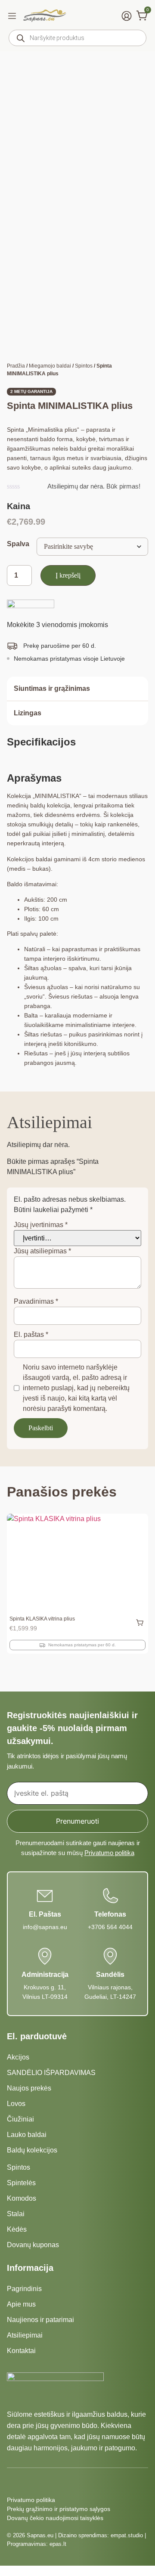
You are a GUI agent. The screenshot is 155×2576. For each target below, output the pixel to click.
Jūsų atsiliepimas (42, 1251)
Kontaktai (21, 2351)
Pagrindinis (24, 2289)
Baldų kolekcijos (32, 2150)
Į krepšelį (68, 575)
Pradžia (16, 366)
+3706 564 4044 (110, 1927)
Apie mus (21, 2304)
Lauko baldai (27, 2135)
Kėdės (17, 2229)
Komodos (22, 2198)
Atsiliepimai (25, 2335)
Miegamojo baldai (50, 366)
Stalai (16, 2214)
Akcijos (18, 2057)
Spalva (18, 544)
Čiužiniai (20, 2119)
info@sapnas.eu (45, 1927)
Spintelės (21, 2183)
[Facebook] (12, 2482)
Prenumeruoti (77, 1821)
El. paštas (31, 1334)
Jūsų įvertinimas (41, 1225)
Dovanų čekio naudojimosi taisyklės (55, 2518)
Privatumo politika (109, 1853)
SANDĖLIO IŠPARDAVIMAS (51, 2073)
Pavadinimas (36, 1301)
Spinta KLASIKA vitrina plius (42, 1619)
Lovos (16, 2104)
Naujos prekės (29, 2088)
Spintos (84, 366)
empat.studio (127, 2535)
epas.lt (58, 2544)
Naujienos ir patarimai (40, 2320)
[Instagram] (28, 2482)
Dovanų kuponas (33, 2245)
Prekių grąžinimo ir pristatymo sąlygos (59, 2509)
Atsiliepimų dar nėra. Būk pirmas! (94, 486)
